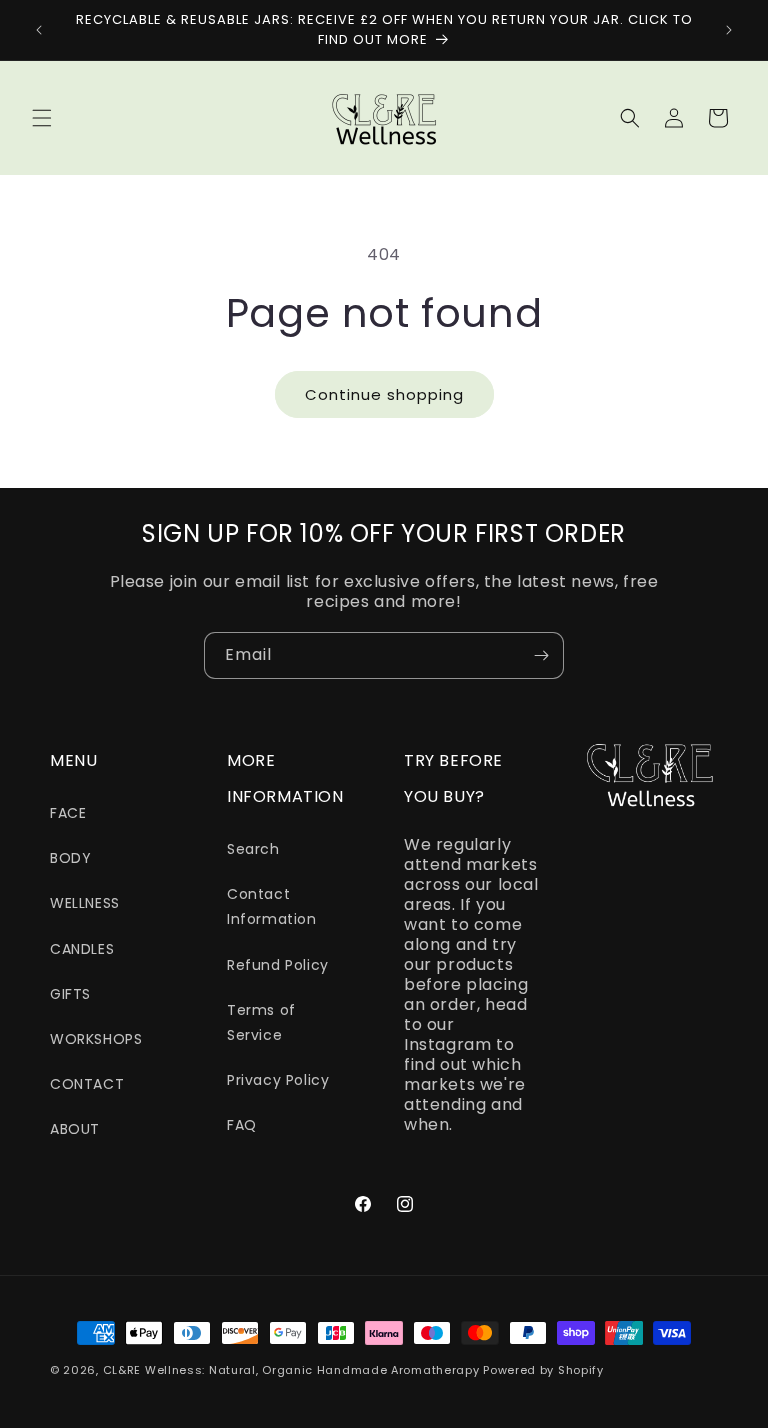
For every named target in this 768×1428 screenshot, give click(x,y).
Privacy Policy (278, 1080)
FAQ (242, 1125)
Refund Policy (278, 965)
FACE (68, 813)
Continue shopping (384, 394)
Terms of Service (261, 1022)
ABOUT (75, 1129)
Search (253, 849)
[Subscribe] (541, 655)
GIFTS (70, 994)
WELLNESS (85, 903)
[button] (42, 118)
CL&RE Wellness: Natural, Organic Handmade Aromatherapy (291, 1370)
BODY (70, 858)
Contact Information (272, 906)
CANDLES (82, 949)
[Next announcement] (729, 30)
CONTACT (87, 1084)
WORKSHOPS (96, 1039)
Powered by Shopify (543, 1370)
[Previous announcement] (39, 30)
